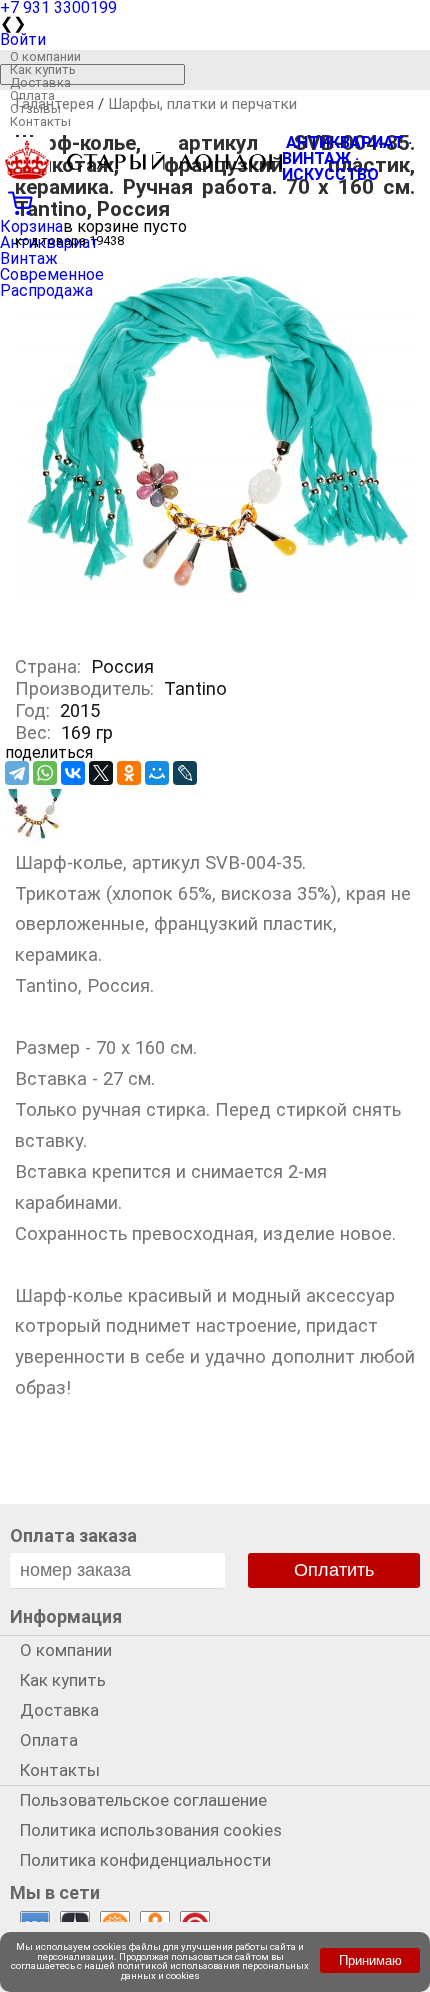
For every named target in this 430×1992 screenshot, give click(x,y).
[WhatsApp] (45, 773)
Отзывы (35, 108)
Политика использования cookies (151, 1830)
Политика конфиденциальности (145, 1860)
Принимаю (370, 1960)
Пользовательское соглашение (143, 1800)
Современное (52, 274)
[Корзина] (215, 201)
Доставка (40, 82)
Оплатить (334, 1570)
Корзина (31, 226)
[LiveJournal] (185, 773)
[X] (101, 773)
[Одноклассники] (129, 773)
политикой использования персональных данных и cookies (213, 1970)
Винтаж (29, 258)
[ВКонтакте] (73, 773)
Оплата (32, 95)
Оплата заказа (73, 1535)
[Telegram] (17, 773)
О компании (45, 56)
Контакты (40, 121)
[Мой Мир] (157, 773)
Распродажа (46, 290)
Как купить (43, 69)
